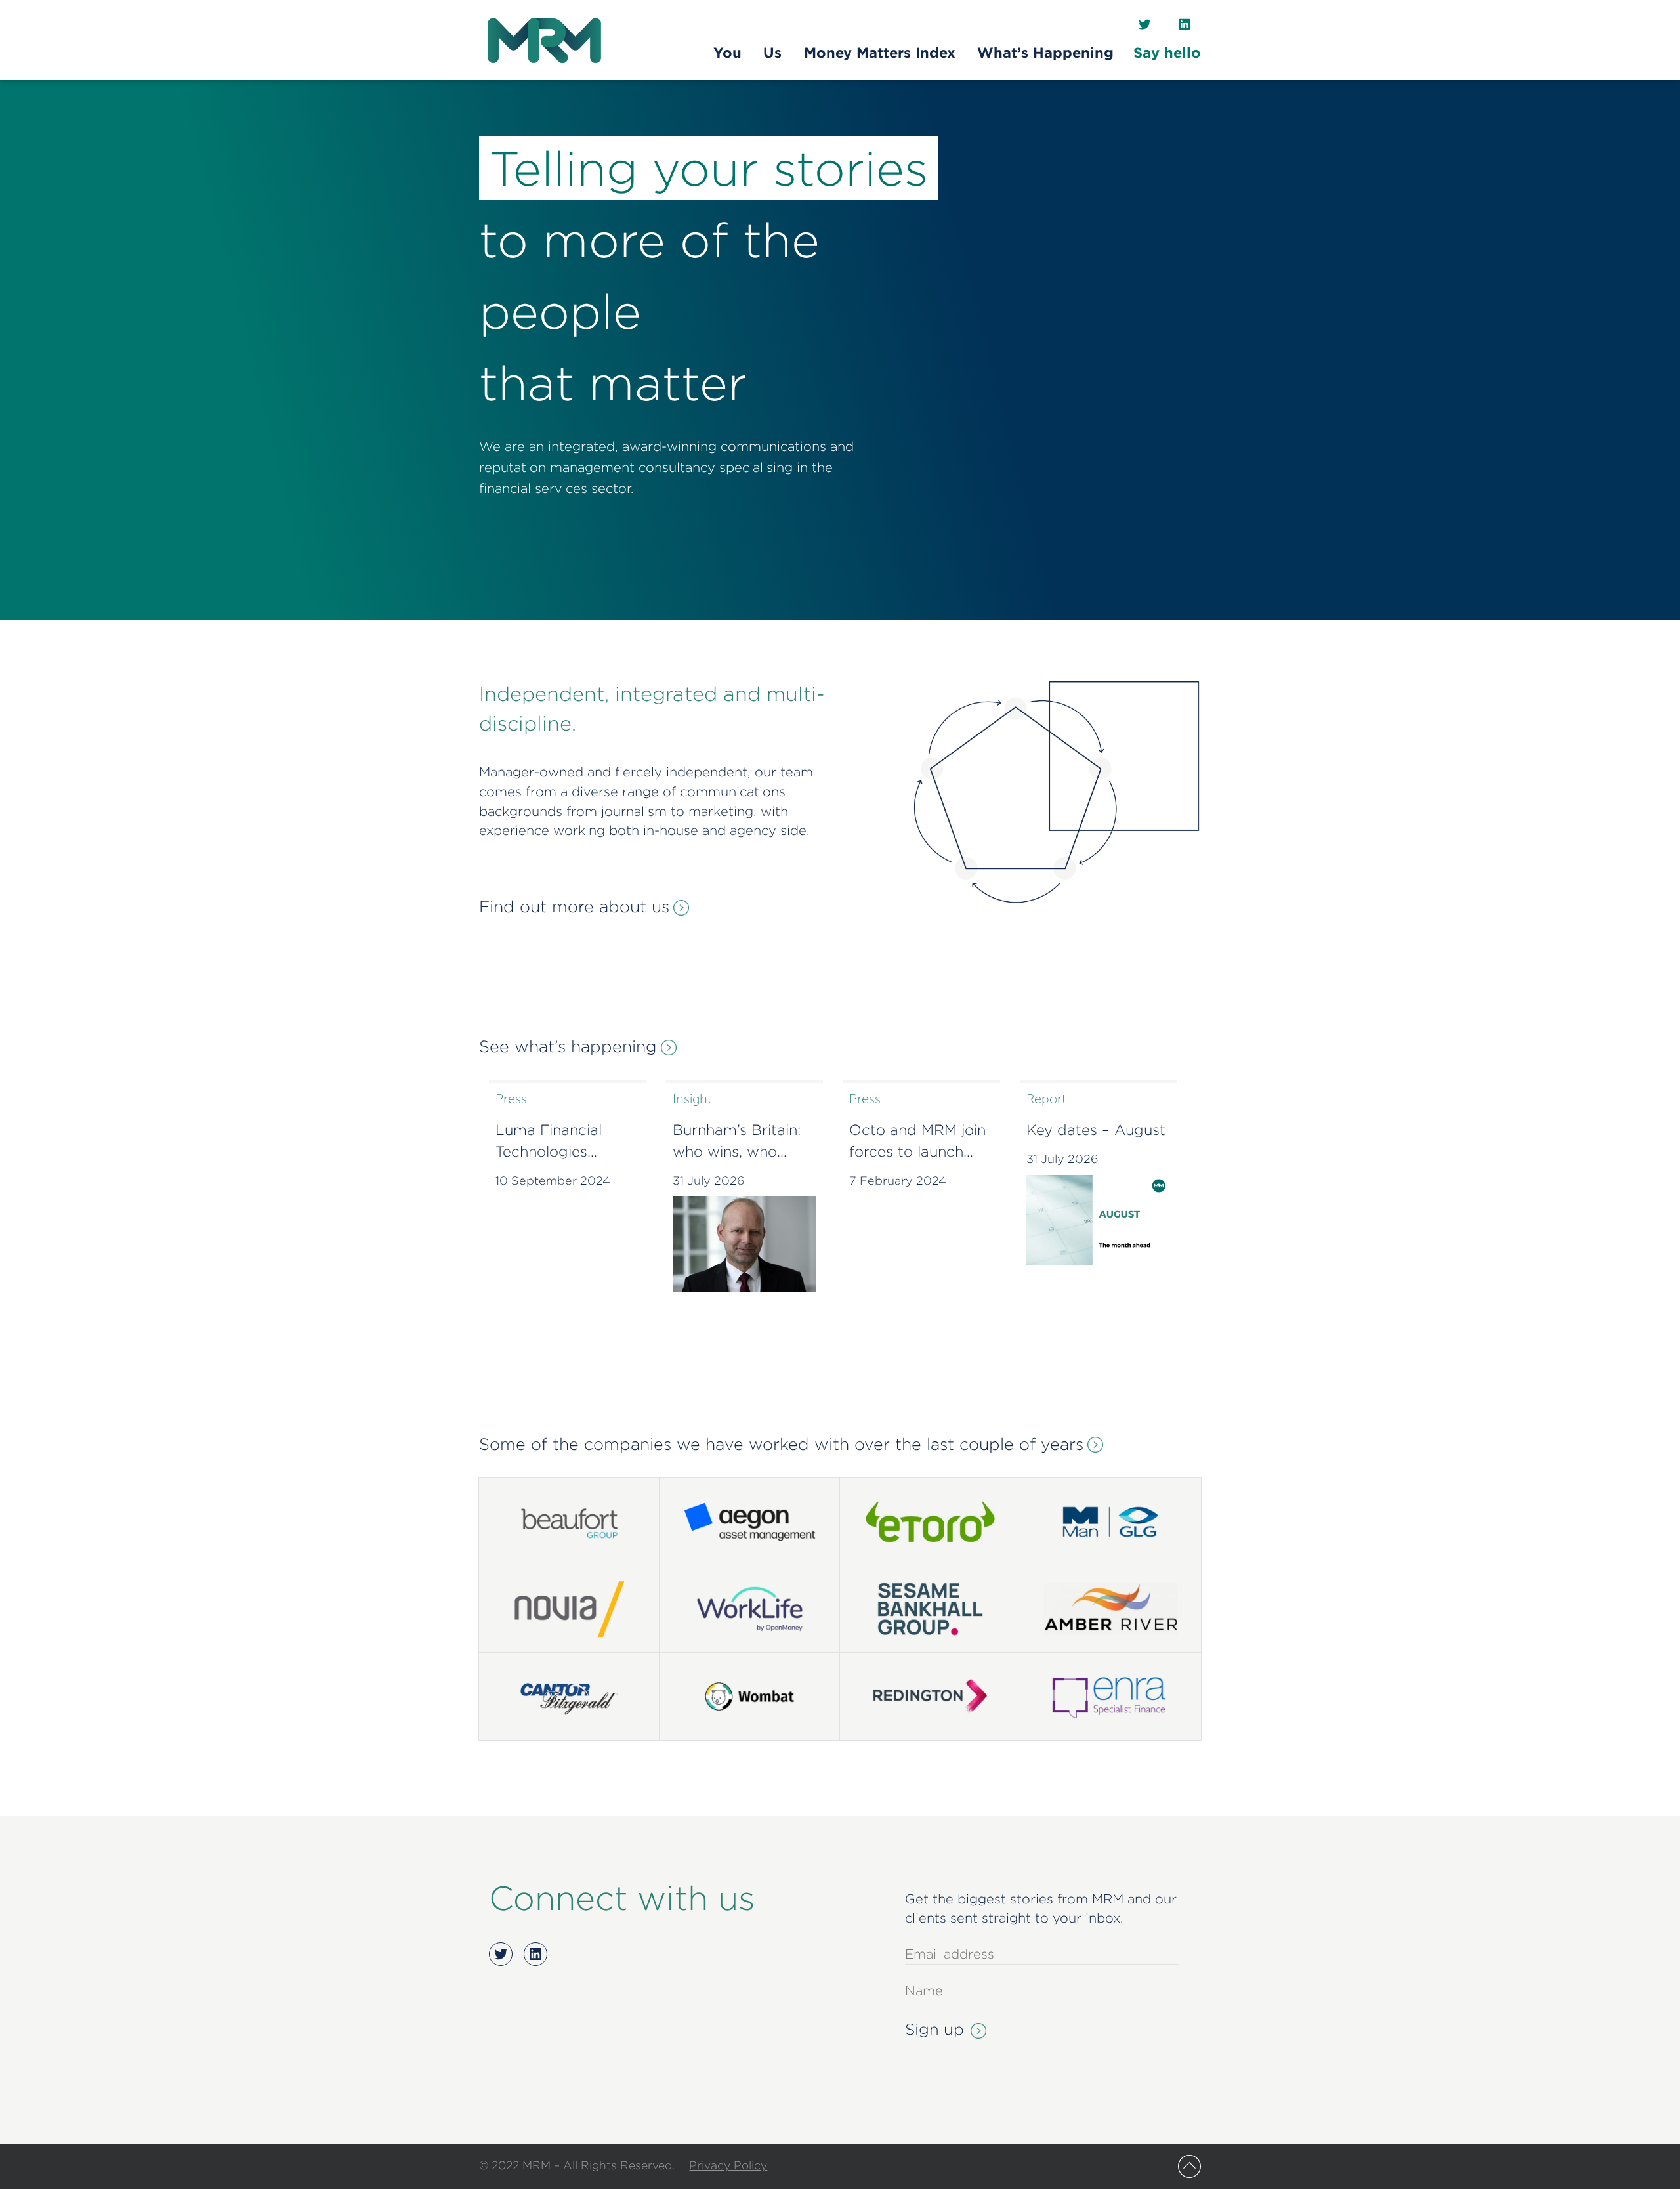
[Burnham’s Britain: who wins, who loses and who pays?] (745, 1244)
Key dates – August (1096, 1130)
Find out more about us (574, 906)
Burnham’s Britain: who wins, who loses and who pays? (737, 1142)
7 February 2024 (898, 1180)
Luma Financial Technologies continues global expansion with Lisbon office (554, 1142)
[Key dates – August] (1099, 1220)
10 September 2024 (553, 1180)
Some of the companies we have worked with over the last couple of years (781, 1444)
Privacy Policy (728, 2165)
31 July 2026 (709, 1180)
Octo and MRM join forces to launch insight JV (917, 1142)
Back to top (1189, 2166)
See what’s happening (568, 1046)
